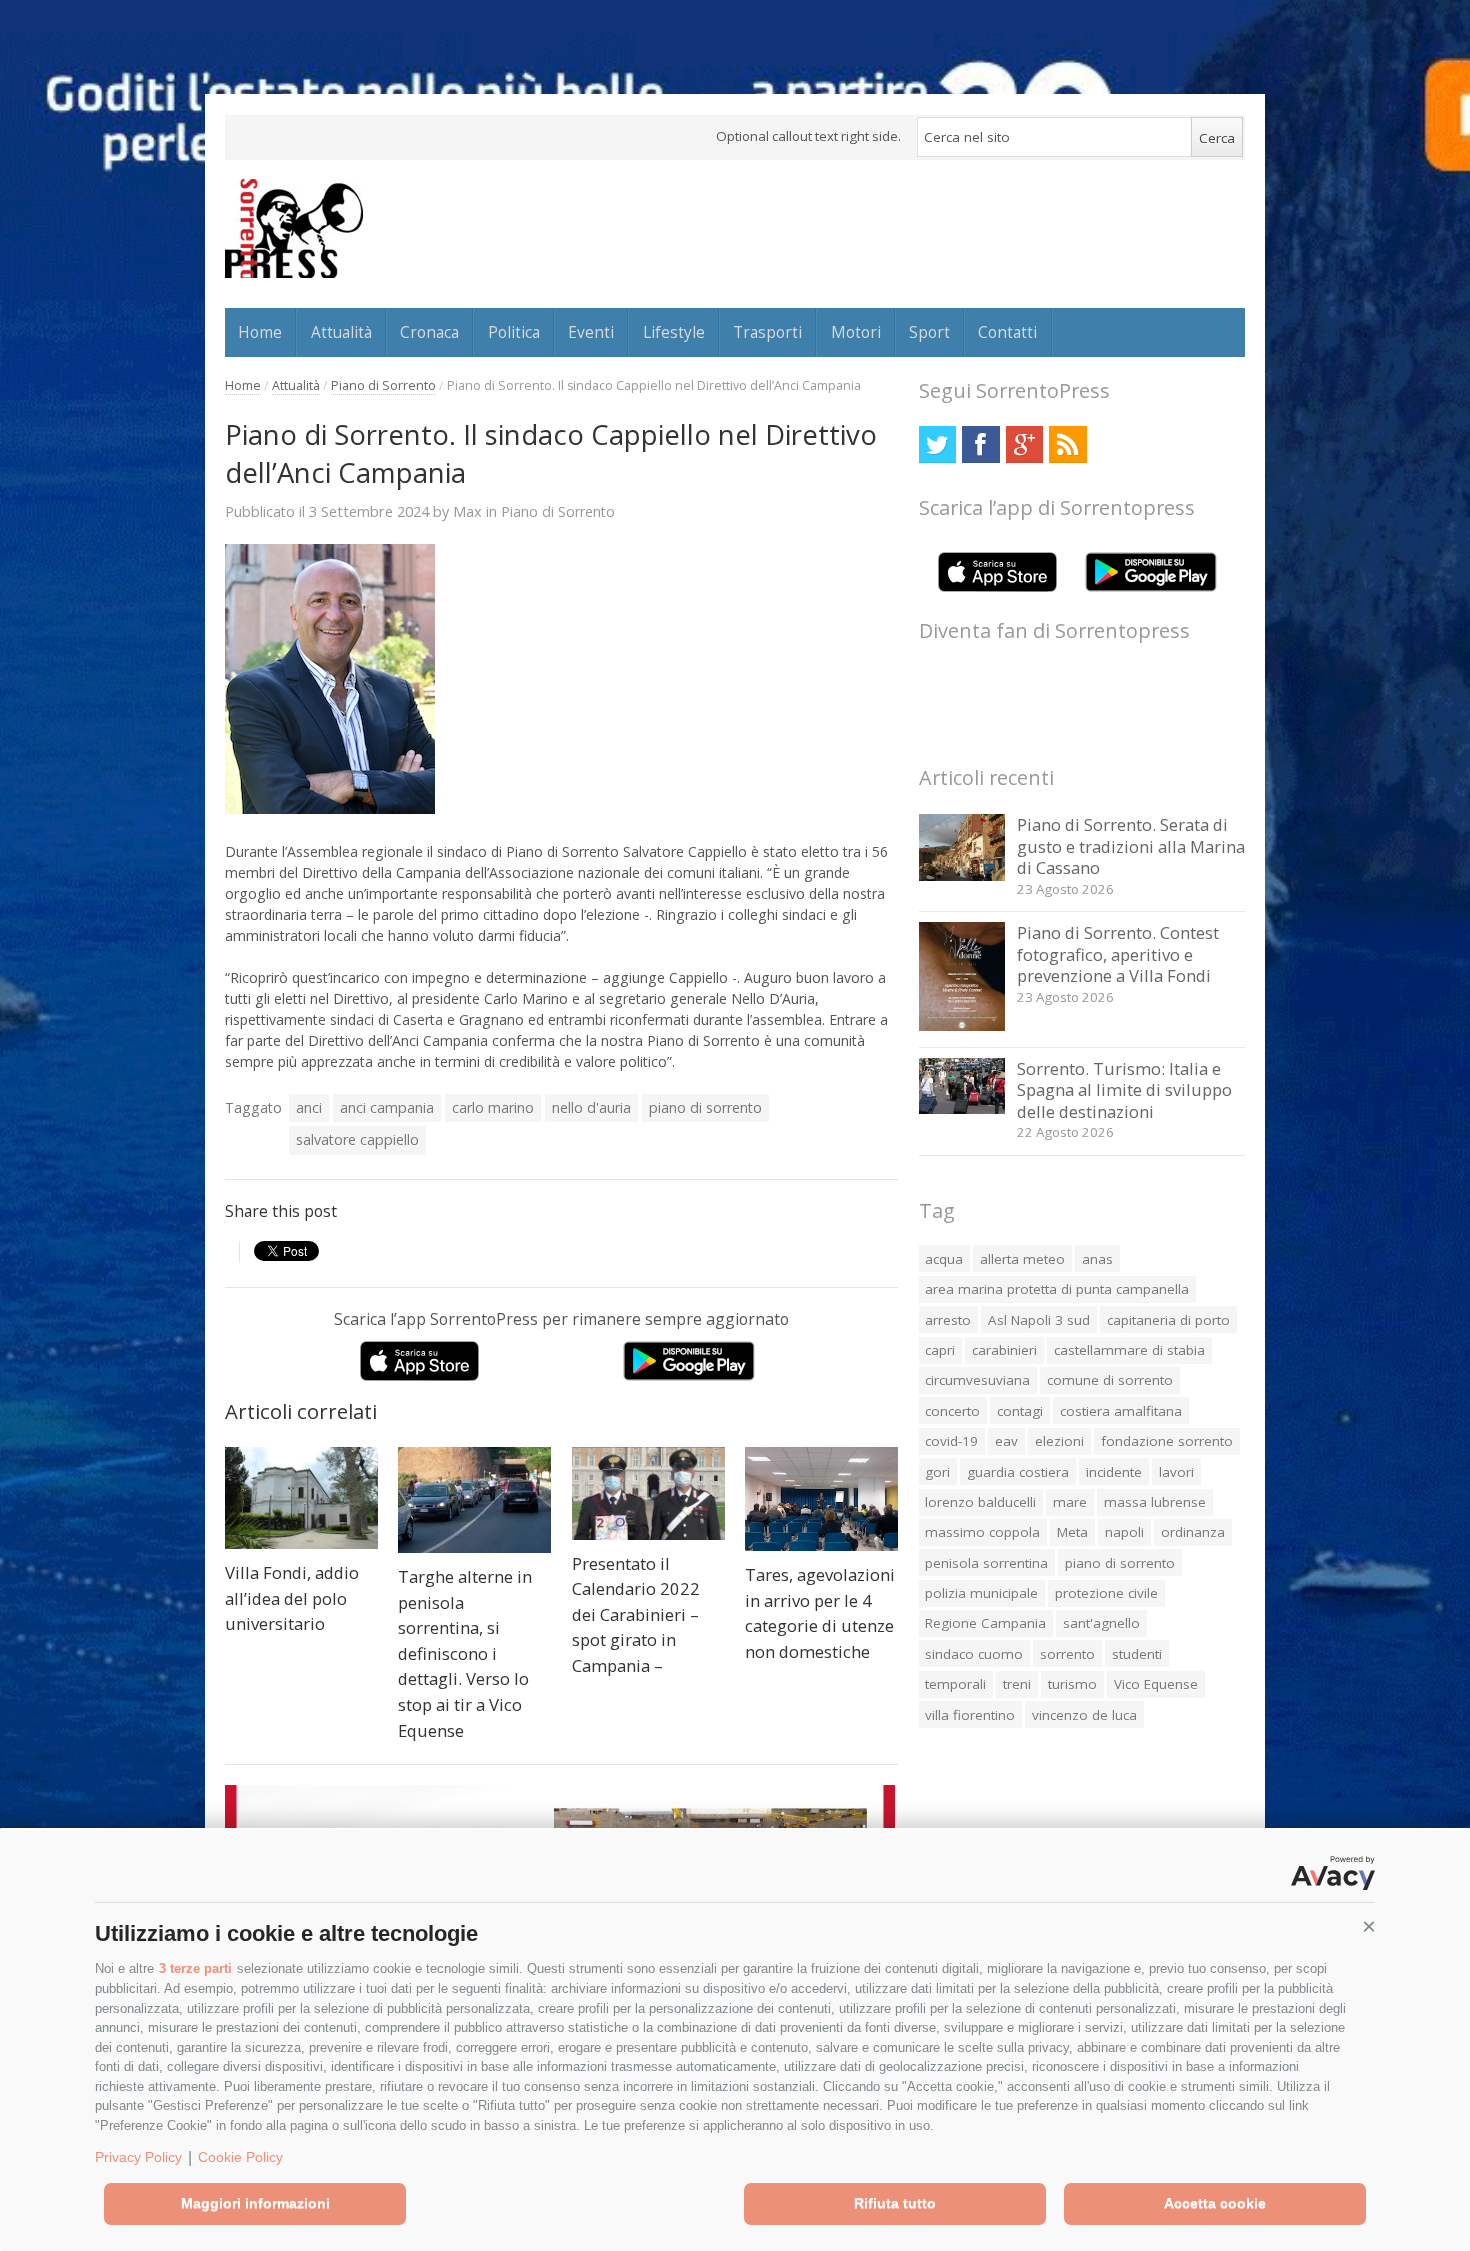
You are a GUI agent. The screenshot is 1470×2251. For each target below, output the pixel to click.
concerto (952, 1411)
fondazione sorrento (1167, 1441)
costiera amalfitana (1121, 1411)
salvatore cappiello (357, 1139)
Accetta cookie (1215, 2203)
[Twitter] (937, 444)
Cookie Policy (240, 2157)
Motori (856, 332)
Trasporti (767, 332)
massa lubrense (1155, 1502)
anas (1097, 1259)
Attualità (341, 332)
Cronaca (429, 332)
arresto (948, 1320)
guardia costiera (1018, 1472)
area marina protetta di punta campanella (1057, 1289)
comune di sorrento (1110, 1380)
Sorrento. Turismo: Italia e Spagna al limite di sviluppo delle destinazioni (1124, 1090)
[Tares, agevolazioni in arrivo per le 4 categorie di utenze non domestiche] (821, 1499)
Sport (929, 332)
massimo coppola (982, 1532)
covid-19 (951, 1441)
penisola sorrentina (986, 1563)
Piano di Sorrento (383, 385)
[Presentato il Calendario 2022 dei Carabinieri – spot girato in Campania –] (648, 1493)
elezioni (1059, 1441)
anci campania (387, 1107)
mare (1070, 1502)
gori (937, 1472)
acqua (944, 1259)
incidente (1114, 1472)
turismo (1072, 1684)
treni (1017, 1684)
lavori (1176, 1472)
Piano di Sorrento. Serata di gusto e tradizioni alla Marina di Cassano (1131, 846)
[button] (1369, 1927)
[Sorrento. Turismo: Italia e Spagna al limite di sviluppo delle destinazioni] (962, 1108)
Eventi (591, 332)
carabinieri (1004, 1350)
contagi (1020, 1411)
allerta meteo (1022, 1259)
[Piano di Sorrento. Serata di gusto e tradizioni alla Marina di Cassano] (962, 875)
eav (1006, 1441)
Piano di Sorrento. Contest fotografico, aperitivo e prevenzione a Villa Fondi (1118, 954)
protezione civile (1106, 1593)
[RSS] (1067, 444)
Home (260, 332)
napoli (1124, 1532)
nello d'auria (591, 1107)
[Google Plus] (1024, 444)
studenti (1137, 1654)
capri (940, 1350)
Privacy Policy (138, 2157)
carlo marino (493, 1107)
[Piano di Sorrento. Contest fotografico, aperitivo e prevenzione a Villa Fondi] (962, 1025)
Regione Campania (985, 1623)
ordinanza (1193, 1532)
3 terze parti (195, 1968)
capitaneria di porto (1168, 1320)
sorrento (1067, 1654)
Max (467, 511)
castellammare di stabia (1129, 1350)
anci (309, 1107)
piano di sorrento (705, 1107)
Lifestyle (674, 332)
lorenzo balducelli (980, 1502)
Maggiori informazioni (255, 2203)
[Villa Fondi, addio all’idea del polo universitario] (301, 1498)
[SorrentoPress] (294, 228)
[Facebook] (980, 444)
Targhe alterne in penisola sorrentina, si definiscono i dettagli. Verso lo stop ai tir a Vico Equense (465, 1653)
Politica (514, 332)
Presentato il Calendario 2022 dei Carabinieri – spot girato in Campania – (636, 1614)
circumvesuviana (977, 1380)
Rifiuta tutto (895, 2203)
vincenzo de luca (1084, 1715)
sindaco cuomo (974, 1654)
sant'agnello (1101, 1623)
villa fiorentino (970, 1715)
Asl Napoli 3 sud (1039, 1320)
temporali (955, 1684)
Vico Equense (1156, 1684)
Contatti (1007, 332)
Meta (1072, 1532)
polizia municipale (981, 1593)
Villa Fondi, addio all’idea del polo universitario (292, 1598)
